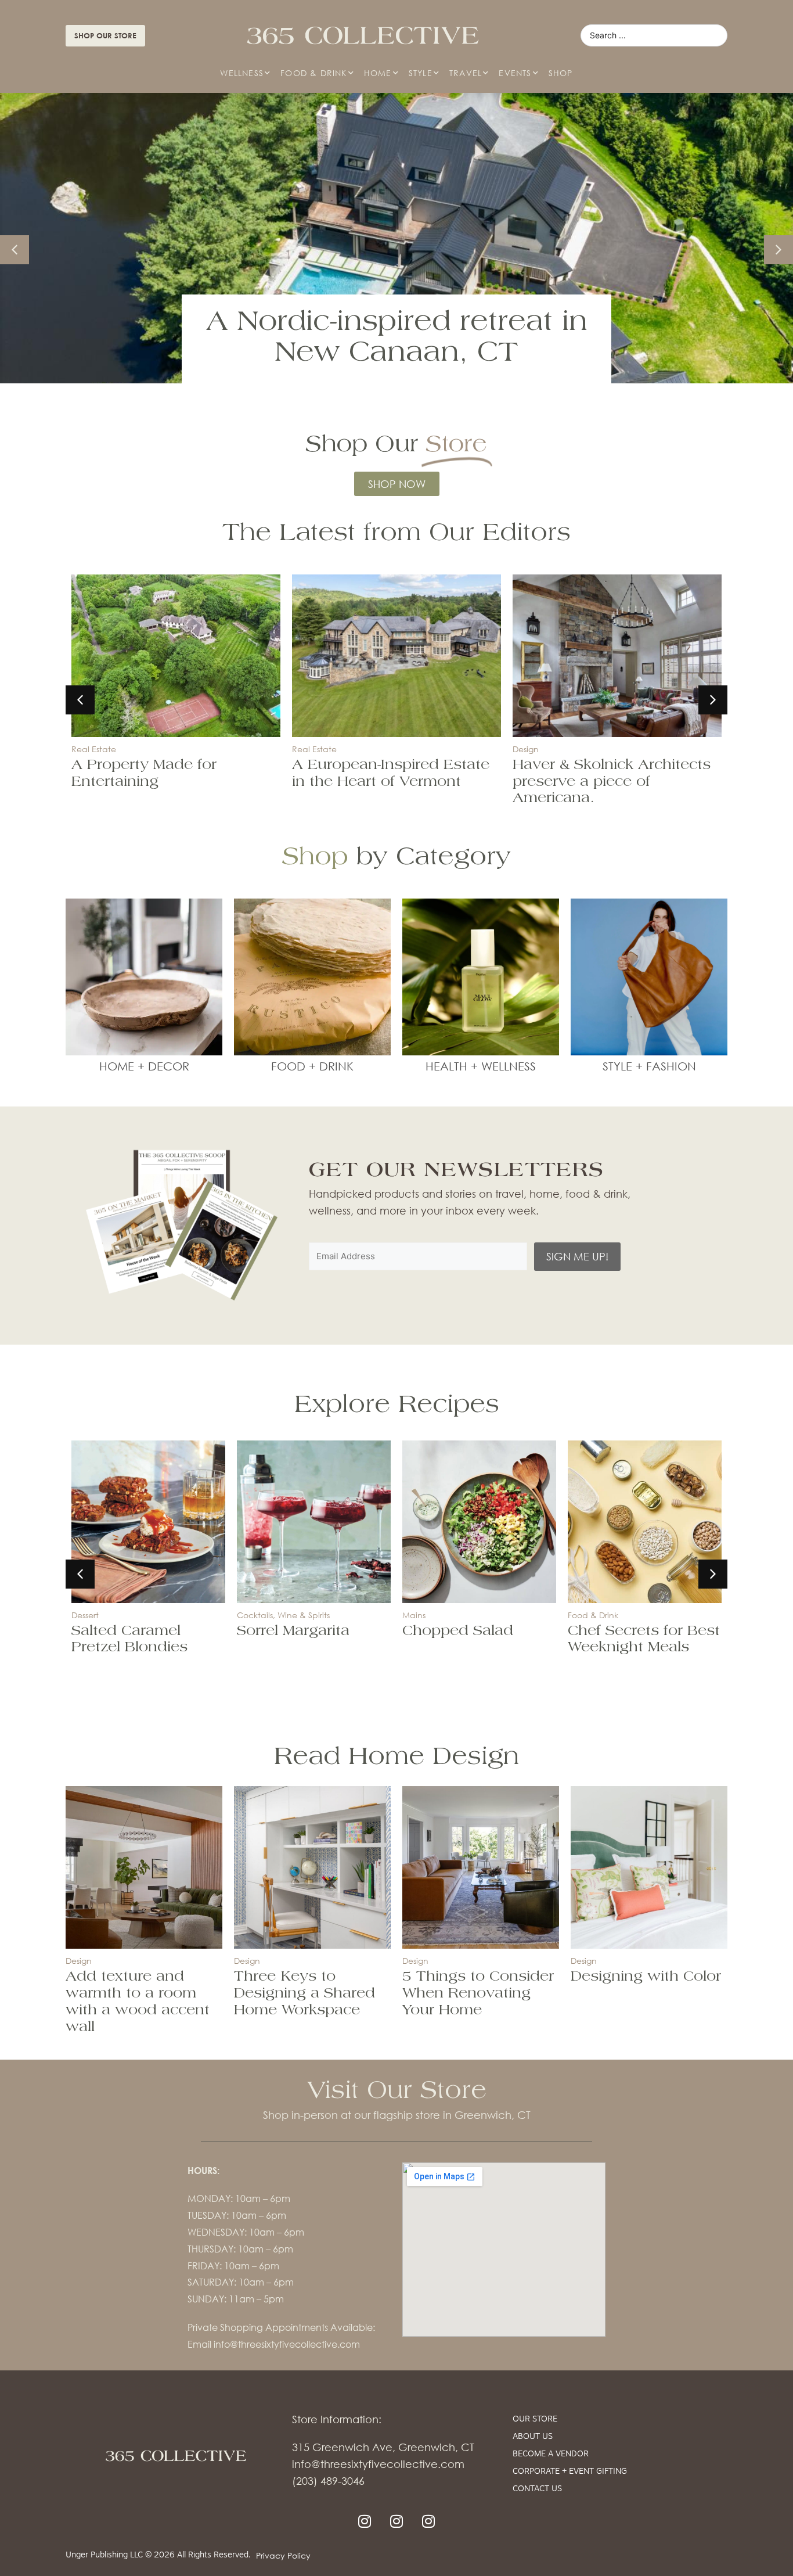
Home (378, 73)
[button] (778, 250)
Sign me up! (577, 1256)
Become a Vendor (551, 2454)
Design (526, 749)
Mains (414, 1615)
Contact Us (537, 2489)
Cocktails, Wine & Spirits (283, 1615)
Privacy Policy (283, 2555)
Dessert (85, 1615)
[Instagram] (365, 2521)
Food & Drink (313, 73)
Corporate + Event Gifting (570, 2472)
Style (421, 73)
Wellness (242, 73)
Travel (466, 73)
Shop (561, 73)
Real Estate (94, 749)
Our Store (535, 2419)
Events (515, 73)
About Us (533, 2437)
